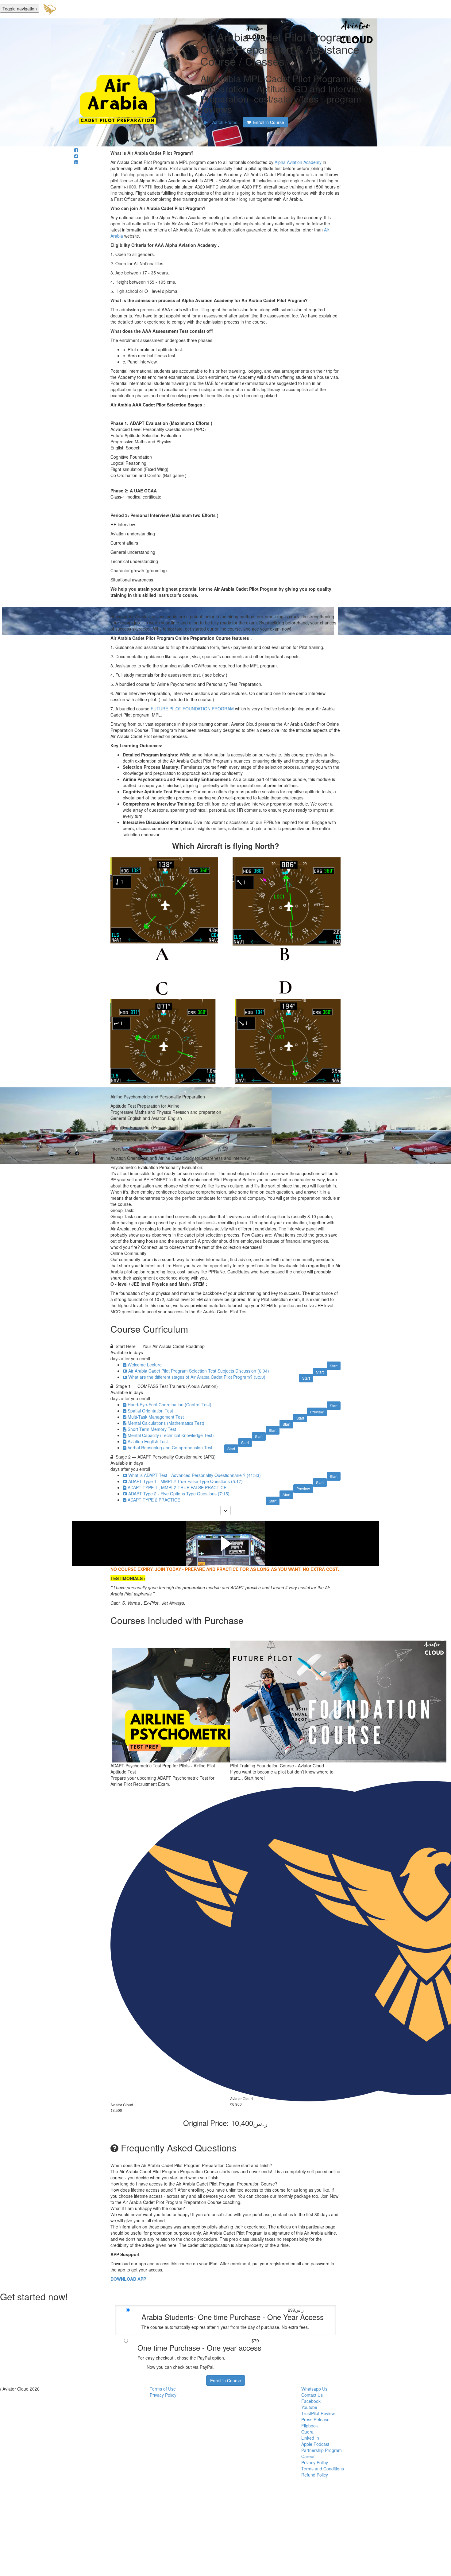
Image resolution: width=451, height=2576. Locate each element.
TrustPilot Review (318, 2413)
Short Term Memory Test (152, 1429)
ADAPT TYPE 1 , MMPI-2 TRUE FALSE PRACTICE (177, 1487)
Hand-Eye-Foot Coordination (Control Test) (170, 1405)
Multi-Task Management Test (156, 1417)
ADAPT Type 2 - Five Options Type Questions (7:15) (179, 1494)
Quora (307, 2432)
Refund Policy (315, 2475)
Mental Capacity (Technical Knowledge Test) (171, 1435)
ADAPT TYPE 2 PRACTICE (154, 1500)
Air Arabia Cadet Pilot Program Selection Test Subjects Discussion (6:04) (199, 1371)
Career (308, 2456)
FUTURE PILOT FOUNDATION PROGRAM (192, 709)
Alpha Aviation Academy (298, 162)
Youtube (309, 2407)
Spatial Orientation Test (150, 1411)
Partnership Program (322, 2450)
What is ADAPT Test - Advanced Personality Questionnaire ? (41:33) (195, 1475)
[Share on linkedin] (76, 162)
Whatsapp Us (314, 2389)
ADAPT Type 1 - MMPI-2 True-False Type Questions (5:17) (185, 1481)
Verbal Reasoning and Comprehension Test (170, 1447)
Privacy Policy (163, 2395)
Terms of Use (163, 2389)
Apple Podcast (315, 2444)
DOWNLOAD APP (128, 2279)
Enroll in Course (226, 2380)
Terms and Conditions (323, 2469)
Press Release (315, 2419)
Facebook (311, 2401)
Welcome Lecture (145, 1365)
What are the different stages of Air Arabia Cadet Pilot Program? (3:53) (197, 1377)
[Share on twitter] (76, 156)
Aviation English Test (148, 1441)
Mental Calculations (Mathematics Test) (166, 1423)
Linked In (310, 2438)
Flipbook (310, 2426)
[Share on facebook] (76, 150)
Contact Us (312, 2395)
